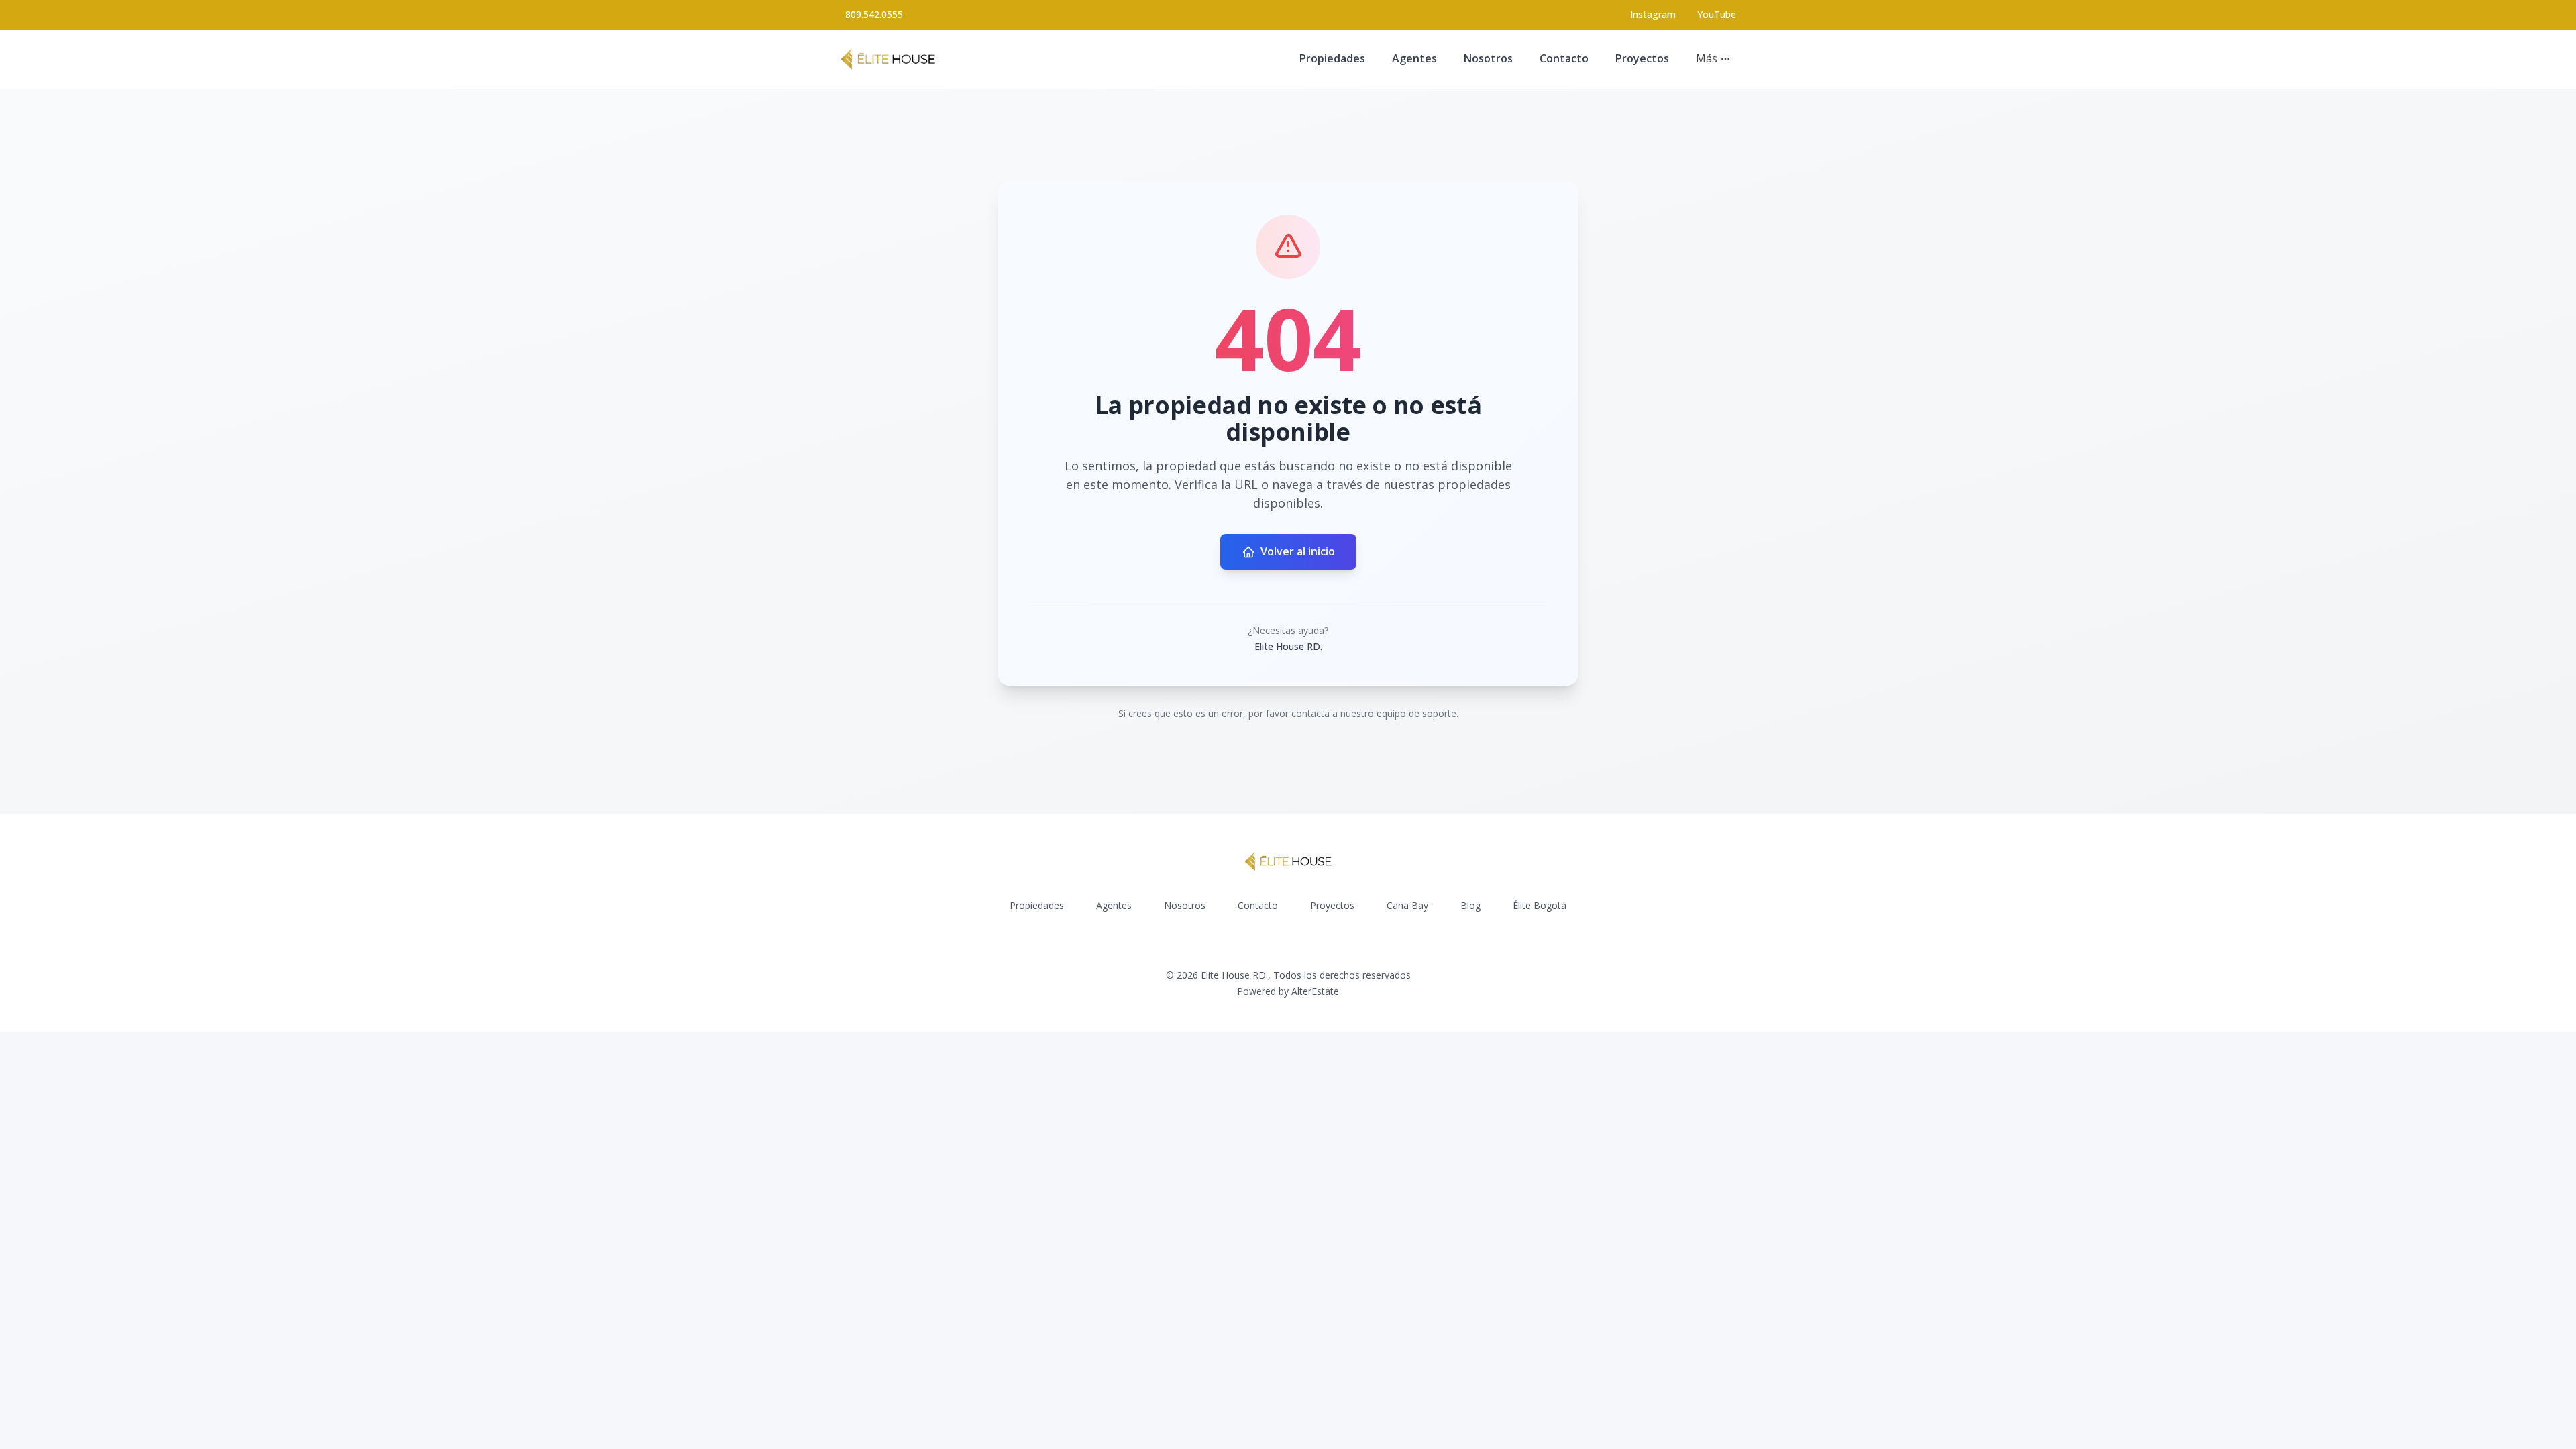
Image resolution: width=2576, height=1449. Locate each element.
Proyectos (1642, 58)
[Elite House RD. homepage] (888, 59)
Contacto (1564, 58)
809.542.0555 (874, 14)
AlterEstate (1315, 991)
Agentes (1414, 58)
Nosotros (1488, 58)
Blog (1470, 905)
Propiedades (1332, 58)
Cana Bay (1407, 905)
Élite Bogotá (1540, 905)
